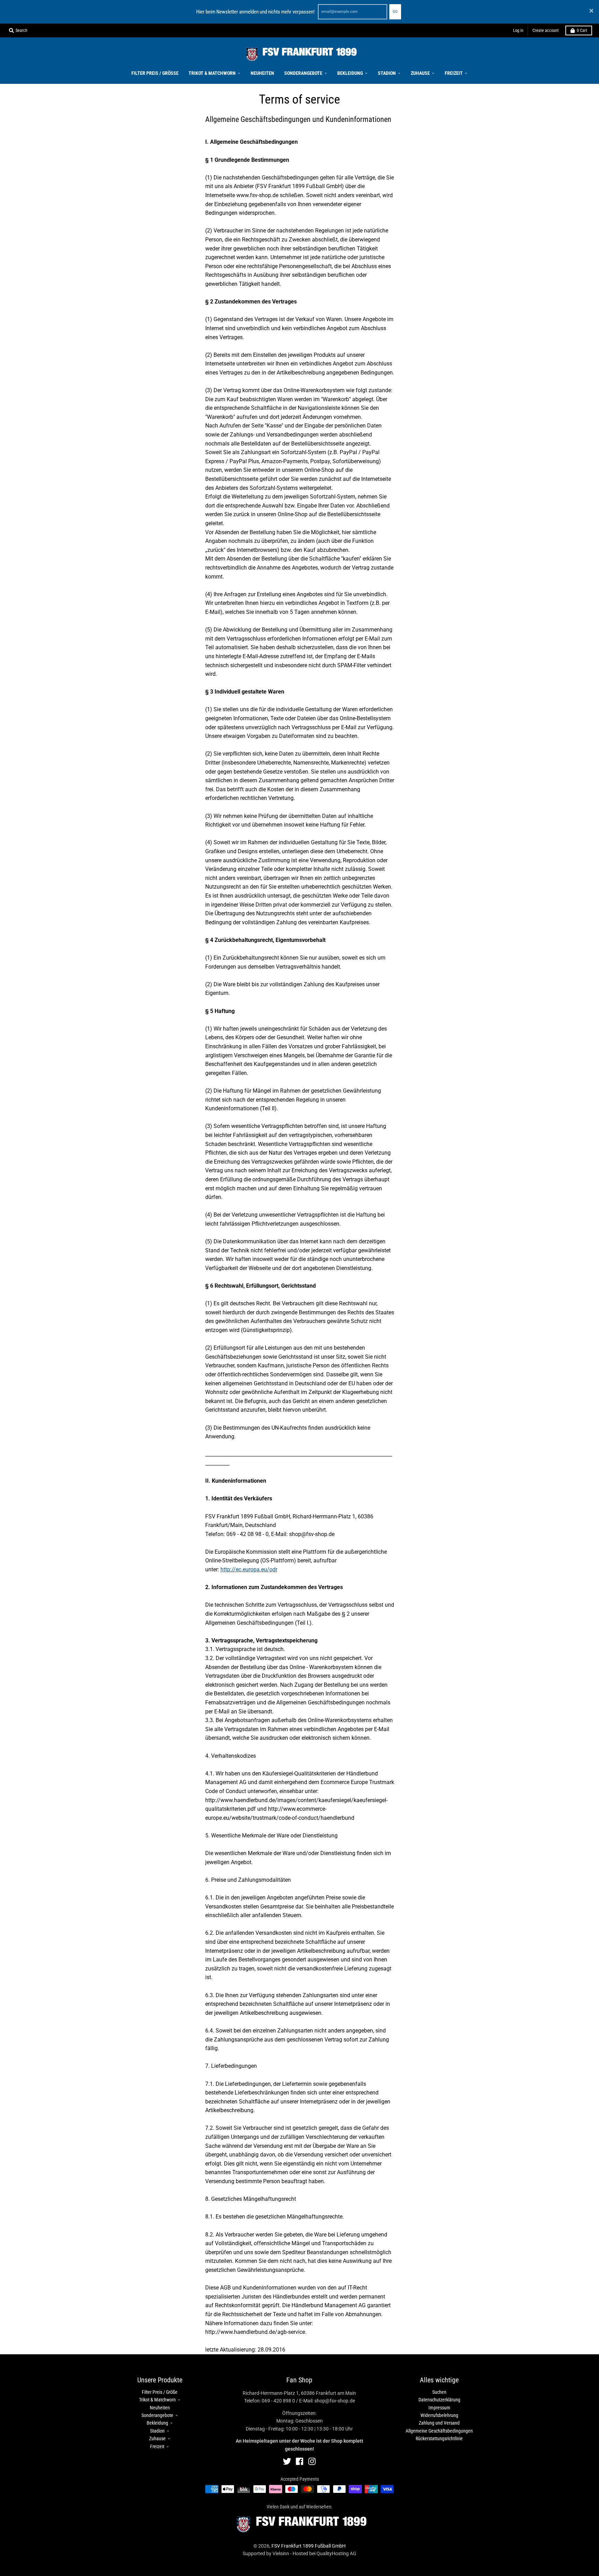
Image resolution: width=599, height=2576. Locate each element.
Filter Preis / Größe (160, 2392)
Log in (518, 30)
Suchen (439, 2392)
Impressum (439, 2408)
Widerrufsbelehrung (439, 2415)
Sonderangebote (157, 2415)
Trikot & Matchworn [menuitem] (212, 73)
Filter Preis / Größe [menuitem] (155, 73)
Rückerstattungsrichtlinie (439, 2438)
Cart (582, 30)
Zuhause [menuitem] (420, 73)
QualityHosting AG (336, 2553)
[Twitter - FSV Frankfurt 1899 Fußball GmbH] (287, 2461)
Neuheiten (160, 2408)
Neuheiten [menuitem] (262, 73)
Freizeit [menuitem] (454, 73)
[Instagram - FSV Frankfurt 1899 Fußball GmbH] (312, 2461)
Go (395, 12)
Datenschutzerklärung (439, 2400)
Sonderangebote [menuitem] (303, 73)
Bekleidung (157, 2423)
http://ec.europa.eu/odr (249, 1569)
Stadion (157, 2431)
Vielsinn (281, 2553)
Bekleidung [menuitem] (350, 73)
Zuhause (157, 2438)
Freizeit (157, 2446)
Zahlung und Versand (439, 2423)
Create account (546, 30)
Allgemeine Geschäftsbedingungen (439, 2431)
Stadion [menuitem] (387, 73)
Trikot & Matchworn (157, 2400)
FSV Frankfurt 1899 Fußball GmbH (309, 2546)
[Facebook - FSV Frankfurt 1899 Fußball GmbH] (299, 2461)
